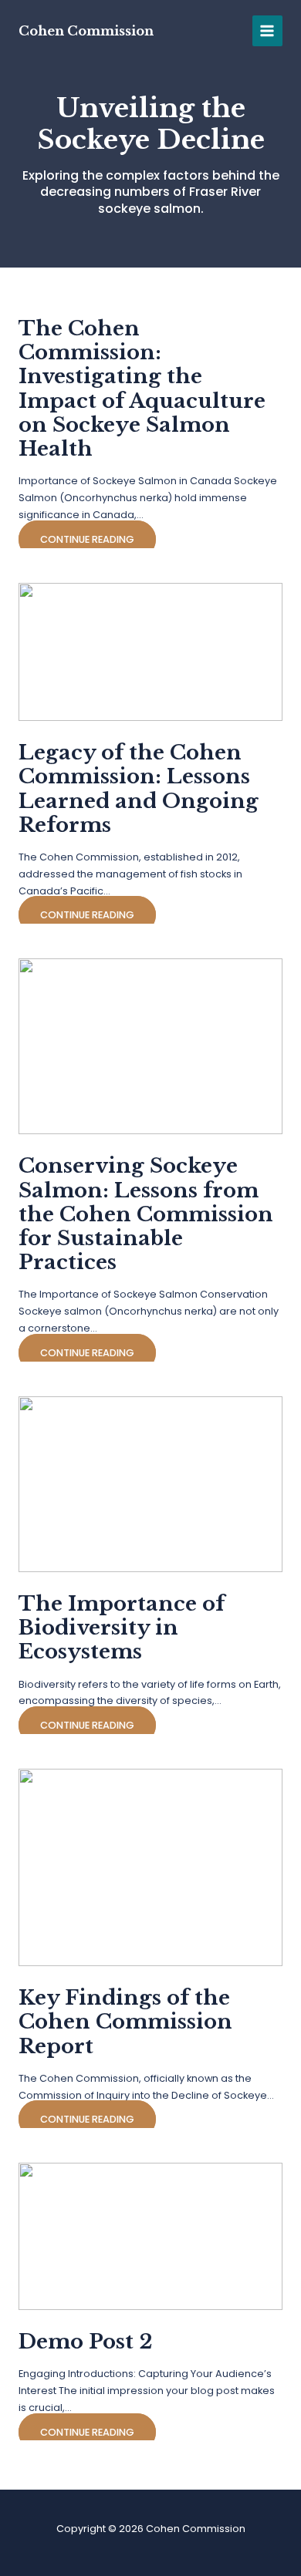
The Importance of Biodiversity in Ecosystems (122, 1628)
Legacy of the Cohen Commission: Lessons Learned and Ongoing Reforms (139, 789)
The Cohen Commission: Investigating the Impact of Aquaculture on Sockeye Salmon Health (142, 389)
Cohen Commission (86, 31)
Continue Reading (87, 539)
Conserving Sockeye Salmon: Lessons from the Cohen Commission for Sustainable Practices (146, 1214)
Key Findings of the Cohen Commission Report (125, 2022)
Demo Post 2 (86, 2342)
